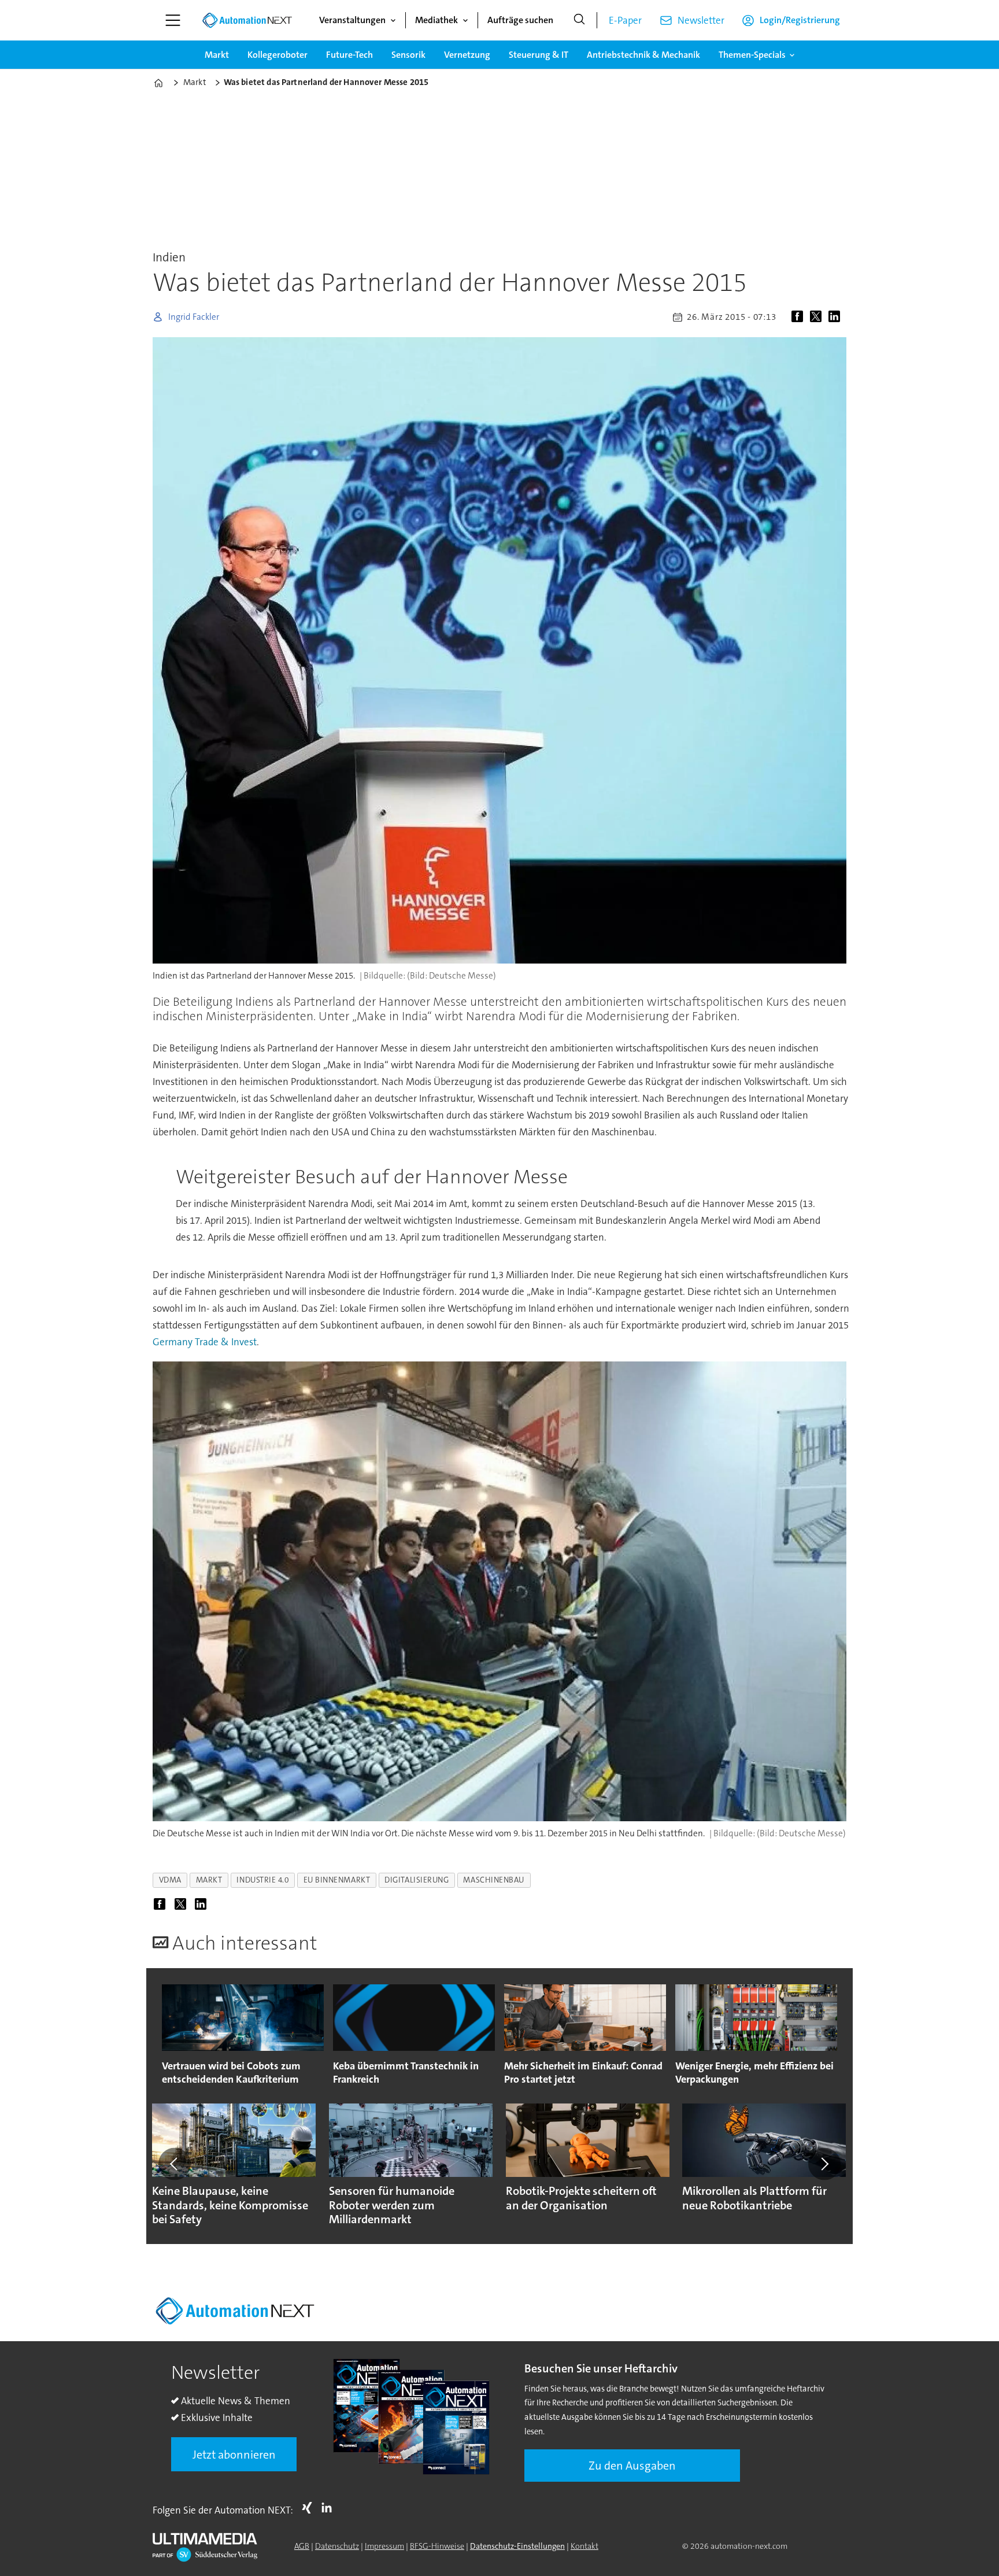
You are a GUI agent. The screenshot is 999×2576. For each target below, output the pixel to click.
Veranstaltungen (352, 20)
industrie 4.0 (262, 1880)
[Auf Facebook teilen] (800, 317)
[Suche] (579, 20)
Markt (217, 55)
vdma (170, 1880)
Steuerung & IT (539, 55)
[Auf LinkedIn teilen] (837, 317)
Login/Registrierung (800, 20)
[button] (175, 2164)
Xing (310, 2508)
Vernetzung (467, 55)
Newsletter (701, 20)
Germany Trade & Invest (205, 1342)
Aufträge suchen (520, 20)
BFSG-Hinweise (437, 2546)
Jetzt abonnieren (234, 2455)
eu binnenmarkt (337, 1880)
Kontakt (584, 2546)
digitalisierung (417, 1880)
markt (209, 1880)
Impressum (384, 2546)
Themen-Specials (752, 55)
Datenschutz (337, 2546)
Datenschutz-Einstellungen (517, 2546)
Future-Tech (349, 55)
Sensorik (408, 55)
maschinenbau (494, 1880)
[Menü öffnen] (173, 20)
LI (330, 2508)
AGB (302, 2546)
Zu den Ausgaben (632, 2466)
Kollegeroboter (277, 55)
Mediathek (436, 20)
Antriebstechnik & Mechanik (643, 55)
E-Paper (625, 20)
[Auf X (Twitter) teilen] (818, 317)
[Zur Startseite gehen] (247, 20)
